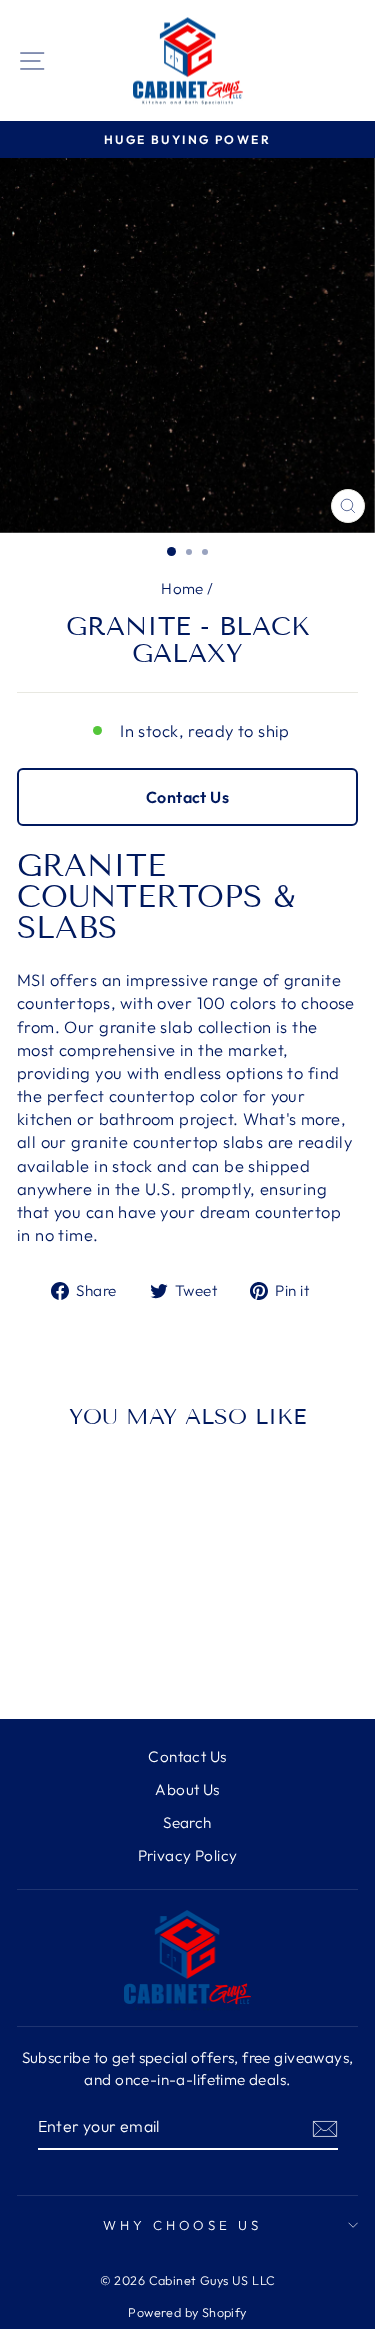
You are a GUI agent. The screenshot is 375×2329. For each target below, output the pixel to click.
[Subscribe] (325, 2127)
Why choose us (183, 2225)
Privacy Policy (188, 1855)
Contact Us (187, 797)
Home (182, 588)
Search (187, 1822)
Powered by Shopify (187, 2312)
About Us (187, 1789)
